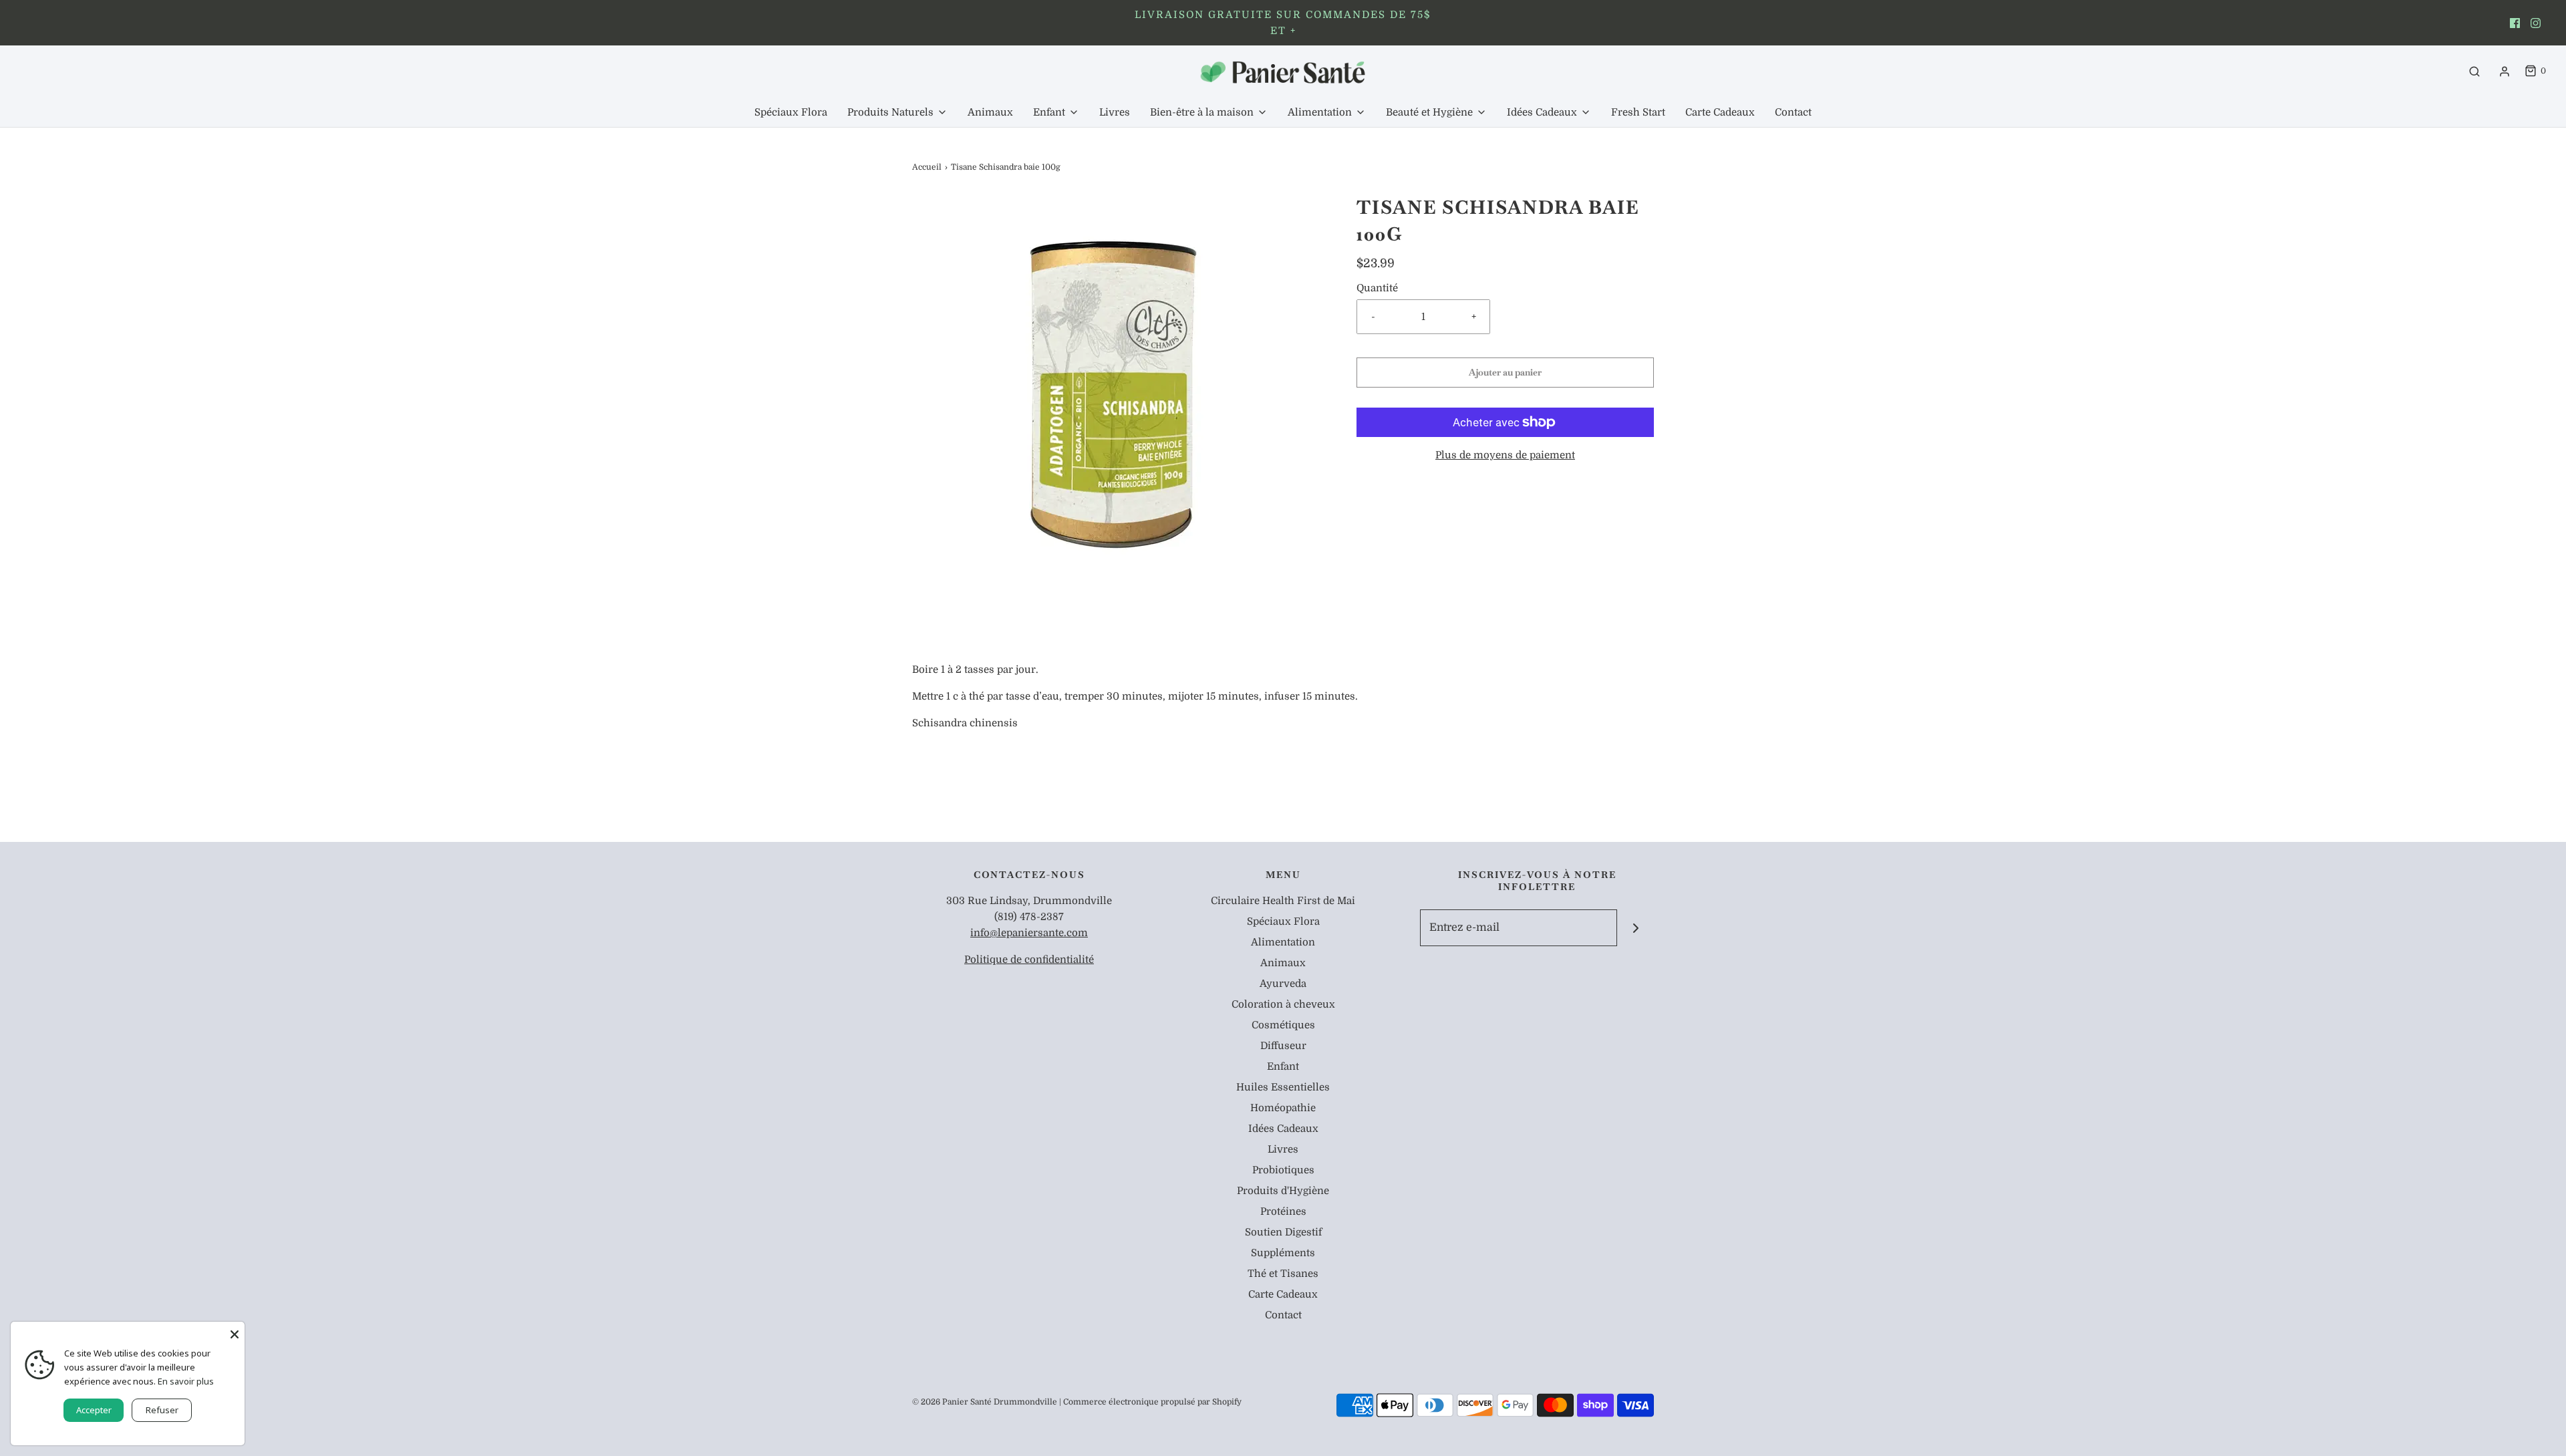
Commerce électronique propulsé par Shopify (1152, 1402)
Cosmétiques (1283, 1025)
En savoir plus (186, 1381)
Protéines (1283, 1211)
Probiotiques (1283, 1170)
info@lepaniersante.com (1029, 933)
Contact (1793, 112)
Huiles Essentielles (1283, 1087)
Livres (1115, 112)
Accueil (927, 167)
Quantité (1377, 288)
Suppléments (1283, 1253)
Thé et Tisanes (1283, 1274)
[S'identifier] (2505, 71)
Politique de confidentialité (1029, 960)
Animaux (990, 112)
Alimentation (1283, 942)
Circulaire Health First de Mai (1283, 901)
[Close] (235, 1332)
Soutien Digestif (1283, 1232)
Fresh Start (1638, 112)
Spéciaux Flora (791, 112)
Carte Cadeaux (1720, 112)
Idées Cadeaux (1283, 1129)
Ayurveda (1283, 984)
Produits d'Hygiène (1283, 1191)
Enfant (1283, 1066)
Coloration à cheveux (1283, 1004)
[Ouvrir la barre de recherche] (2474, 71)
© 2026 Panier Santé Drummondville (985, 1402)
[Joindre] (1635, 928)
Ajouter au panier (1505, 372)
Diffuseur (1283, 1046)
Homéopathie (1283, 1108)
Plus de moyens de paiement (1505, 455)
